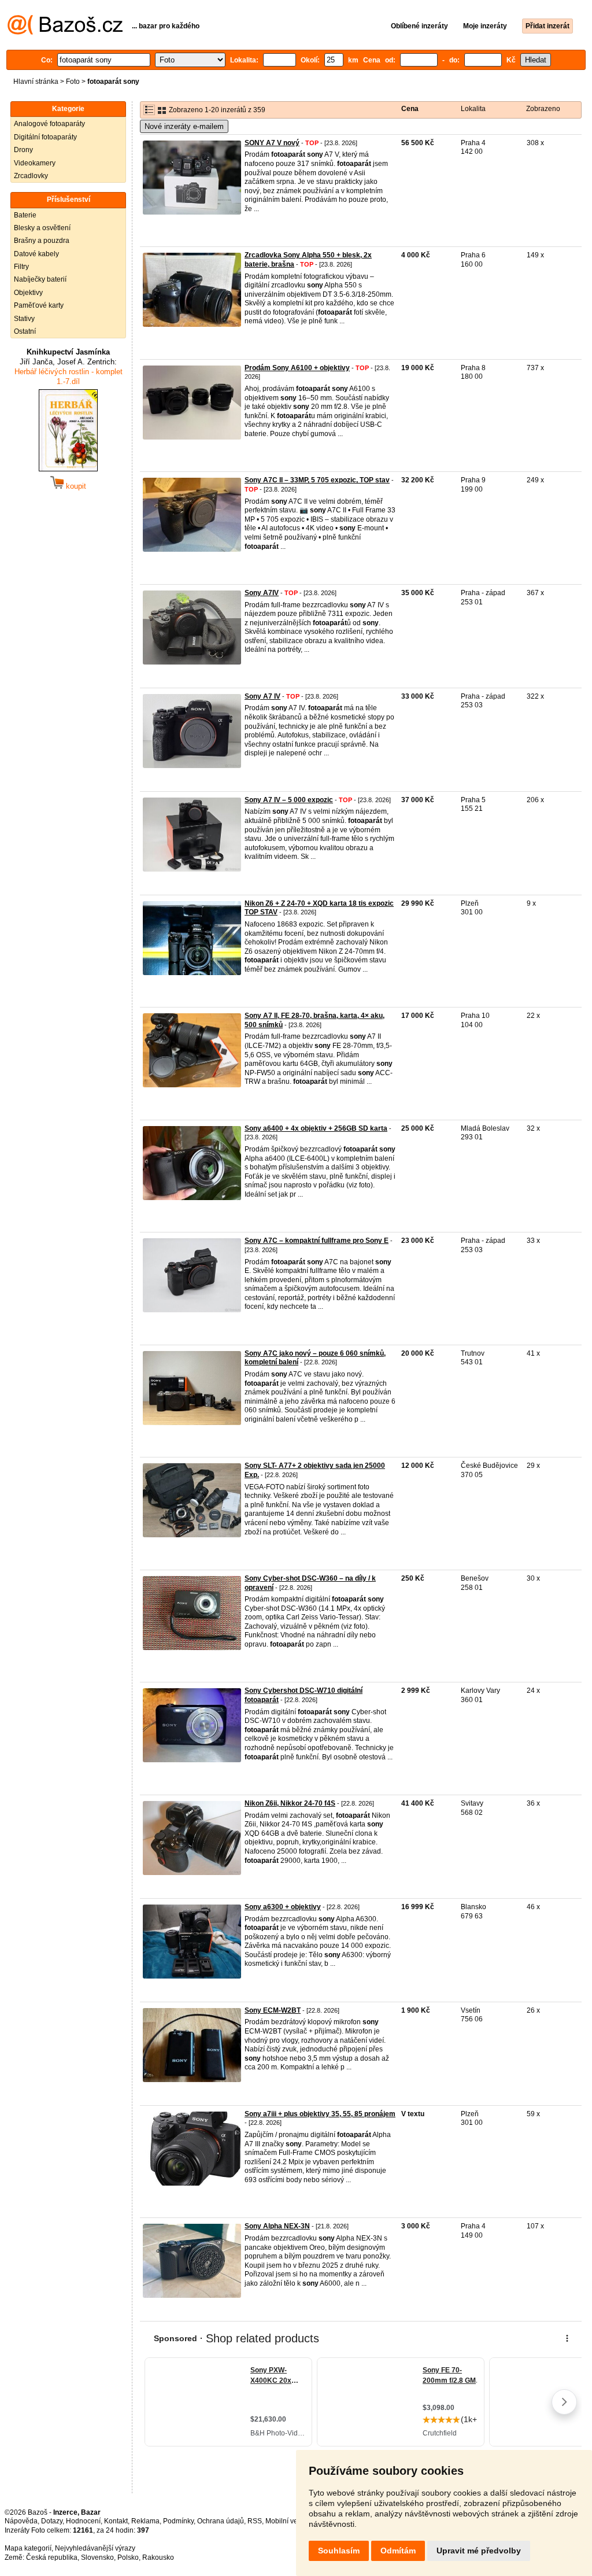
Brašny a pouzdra (42, 241)
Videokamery (35, 163)
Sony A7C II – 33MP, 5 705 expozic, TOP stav (317, 480)
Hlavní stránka (36, 82)
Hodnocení (83, 2521)
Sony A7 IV (262, 696)
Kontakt (116, 2521)
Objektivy (28, 293)
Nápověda (21, 2521)
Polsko (128, 2557)
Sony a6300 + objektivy (283, 1907)
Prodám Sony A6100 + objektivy (297, 368)
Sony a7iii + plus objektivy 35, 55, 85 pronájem (320, 2114)
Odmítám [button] (398, 2551)
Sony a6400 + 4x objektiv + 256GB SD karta (316, 1128)
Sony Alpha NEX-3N (277, 2226)
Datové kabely (36, 254)
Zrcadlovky (31, 176)
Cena (410, 109)
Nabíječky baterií (40, 279)
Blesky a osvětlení (42, 228)
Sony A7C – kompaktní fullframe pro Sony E (317, 1241)
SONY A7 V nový (272, 143)
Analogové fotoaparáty (49, 124)
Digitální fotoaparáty (45, 137)
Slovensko (97, 2557)
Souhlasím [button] (339, 2551)
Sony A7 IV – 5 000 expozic (289, 800)
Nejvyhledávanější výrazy (95, 2548)
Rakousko (158, 2557)
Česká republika (52, 2557)
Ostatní (25, 331)
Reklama (145, 2521)
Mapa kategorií (28, 2548)
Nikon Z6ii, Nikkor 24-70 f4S (290, 1803)
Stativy (24, 319)
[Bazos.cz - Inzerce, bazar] (65, 32)
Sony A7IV (262, 593)
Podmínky (178, 2521)
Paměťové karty (39, 305)
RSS (255, 2521)
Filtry (21, 267)
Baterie (25, 215)
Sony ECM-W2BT (273, 2010)
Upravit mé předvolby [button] (479, 2551)
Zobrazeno (543, 109)
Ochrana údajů (221, 2521)
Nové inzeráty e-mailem (184, 126)
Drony (23, 150)
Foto (73, 82)
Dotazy (52, 2521)
